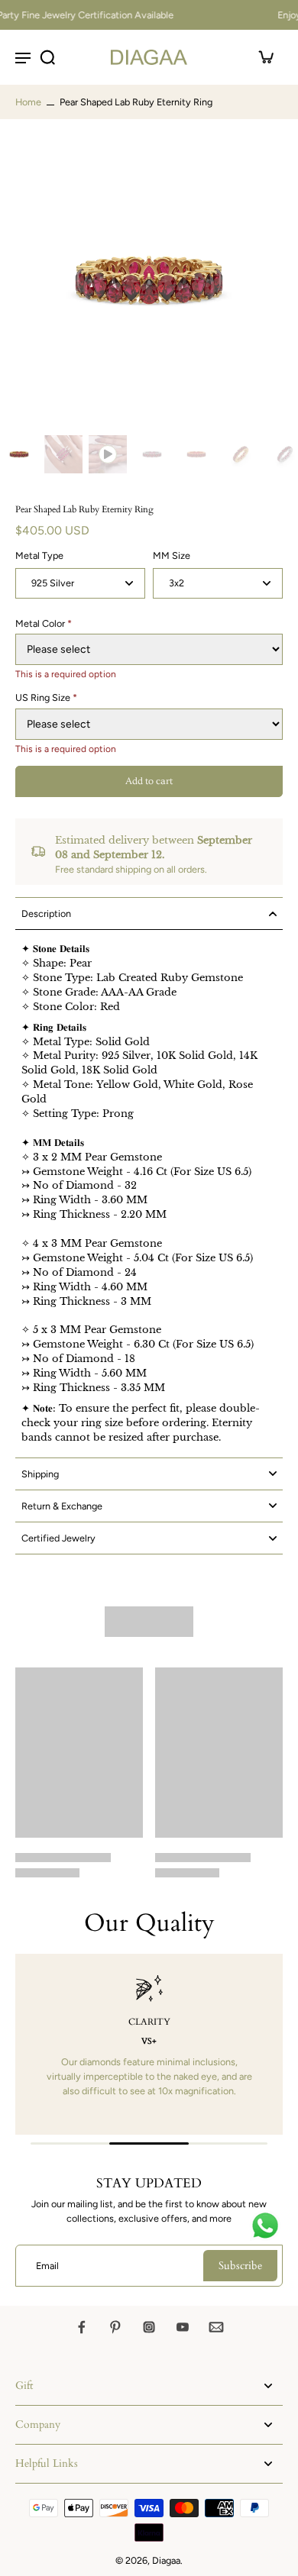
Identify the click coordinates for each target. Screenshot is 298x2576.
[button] (149, 781)
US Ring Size (46, 697)
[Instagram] (149, 2327)
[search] (47, 57)
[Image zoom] (149, 280)
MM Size (172, 555)
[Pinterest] (115, 2327)
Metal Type (39, 555)
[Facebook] (82, 2327)
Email (47, 2266)
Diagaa (166, 2560)
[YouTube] (183, 2327)
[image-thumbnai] (19, 454)
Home (28, 102)
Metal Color (44, 623)
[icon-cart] (266, 57)
